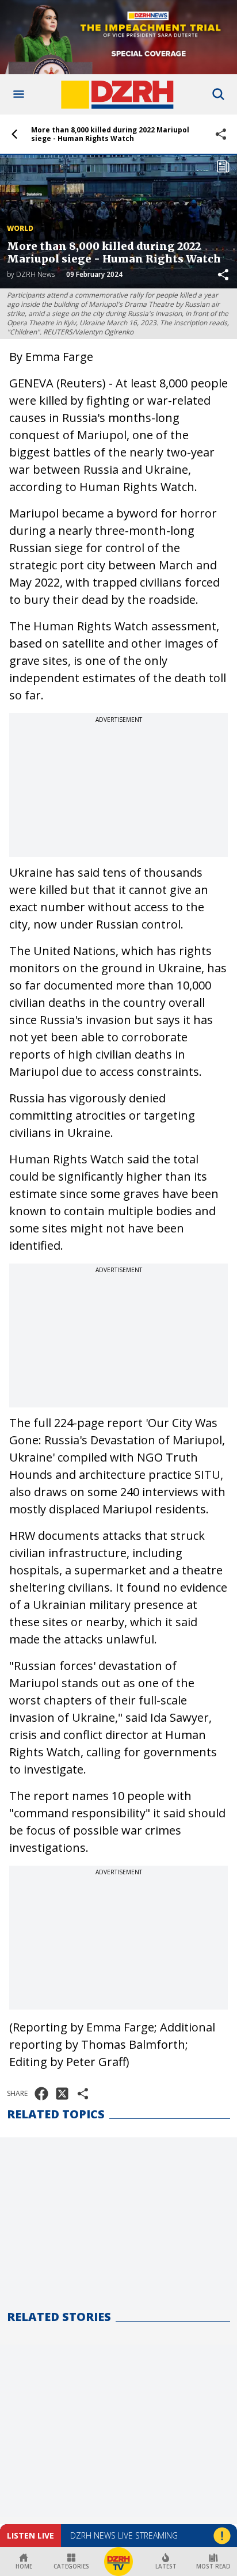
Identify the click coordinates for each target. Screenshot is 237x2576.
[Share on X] (62, 2094)
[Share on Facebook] (41, 2094)
